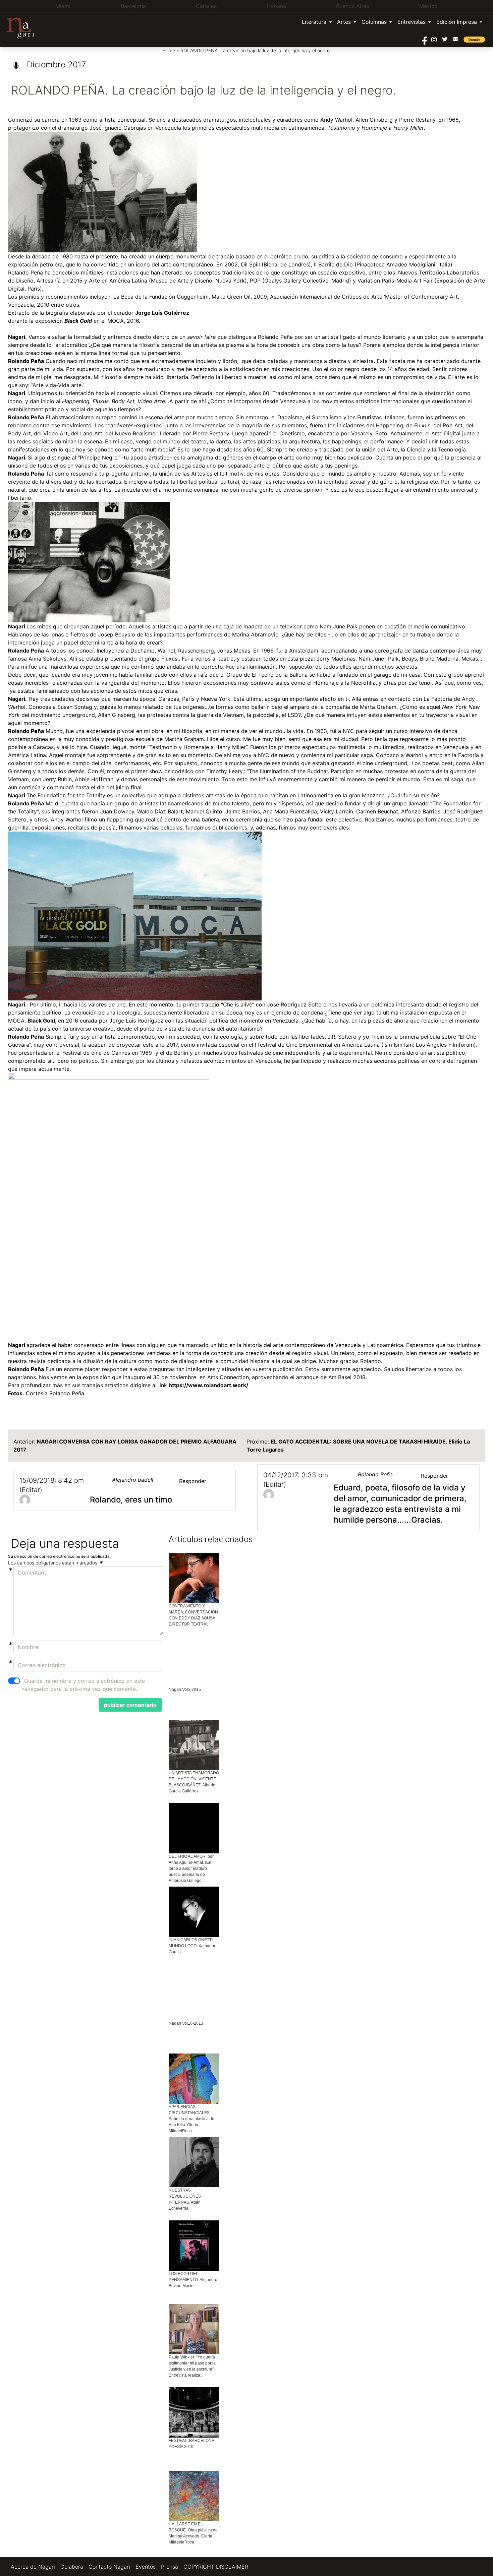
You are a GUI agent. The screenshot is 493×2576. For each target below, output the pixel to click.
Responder (193, 1481)
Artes (344, 22)
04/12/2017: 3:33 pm (296, 1475)
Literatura (314, 22)
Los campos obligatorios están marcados (53, 1563)
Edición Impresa (457, 22)
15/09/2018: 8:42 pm (52, 1480)
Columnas (374, 22)
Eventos (146, 2567)
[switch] (14, 1681)
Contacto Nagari (109, 2567)
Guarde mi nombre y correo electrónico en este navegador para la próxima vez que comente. (83, 1685)
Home (169, 50)
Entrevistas (412, 22)
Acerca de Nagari (33, 2567)
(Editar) (31, 1490)
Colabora (72, 2567)
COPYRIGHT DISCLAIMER (216, 2567)
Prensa (170, 2567)
